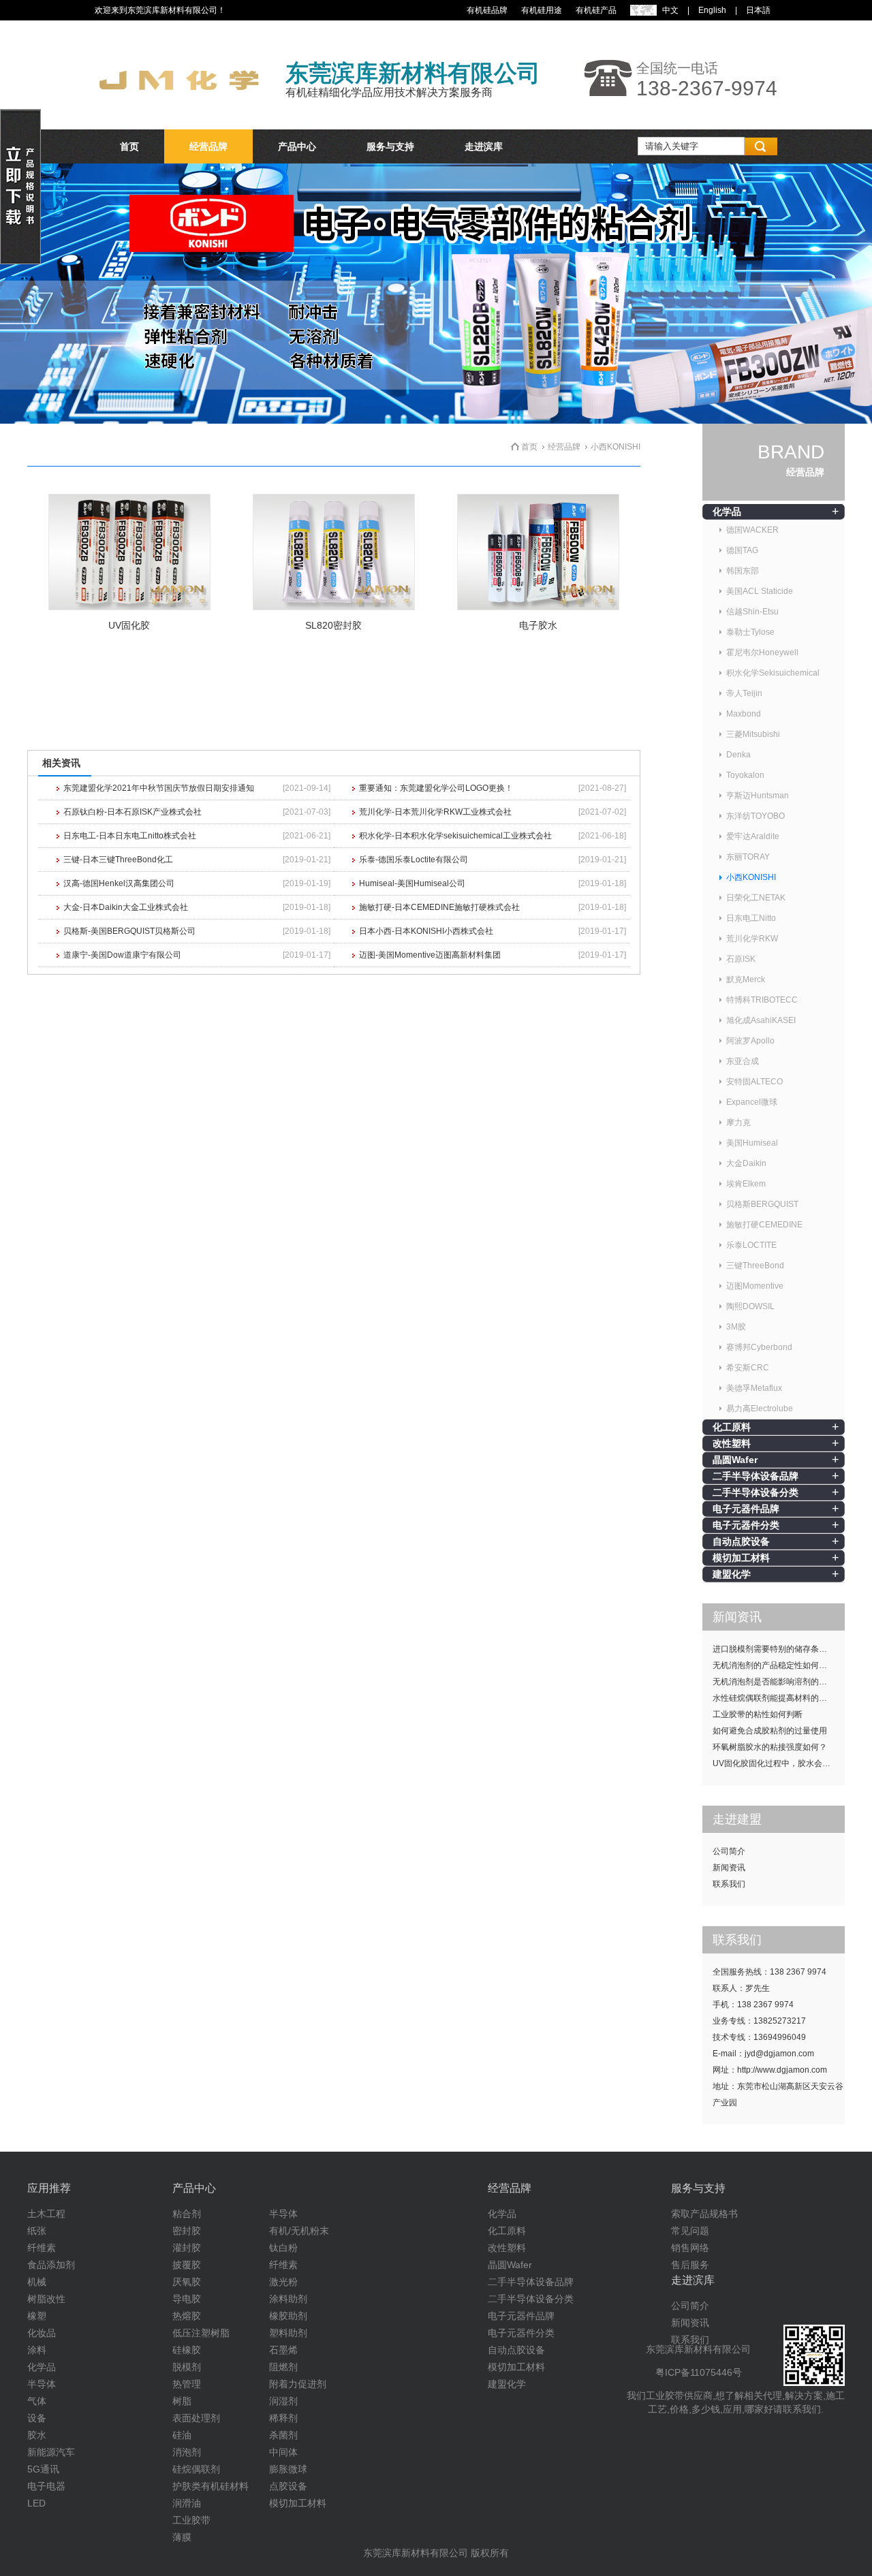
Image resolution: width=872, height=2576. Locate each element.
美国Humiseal (752, 1143)
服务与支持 (390, 146)
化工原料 (732, 1427)
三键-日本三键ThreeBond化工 (118, 860)
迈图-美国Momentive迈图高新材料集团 (430, 955)
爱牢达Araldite (753, 836)
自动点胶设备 (741, 1541)
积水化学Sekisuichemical (773, 673)
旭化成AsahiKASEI (761, 1020)
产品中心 (297, 146)
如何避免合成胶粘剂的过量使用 (770, 1731)
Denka (738, 755)
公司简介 (729, 1851)
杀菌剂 (283, 2435)
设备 (37, 2418)
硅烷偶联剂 (196, 2469)
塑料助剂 (288, 2333)
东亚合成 (743, 1061)
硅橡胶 (187, 2350)
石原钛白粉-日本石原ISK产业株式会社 (133, 812)
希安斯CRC (748, 1368)
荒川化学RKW (752, 939)
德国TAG (742, 550)
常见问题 (690, 2231)
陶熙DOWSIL (750, 1306)
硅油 (182, 2435)
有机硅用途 (542, 10)
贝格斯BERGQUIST (762, 1204)
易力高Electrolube (760, 1409)
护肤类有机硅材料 (211, 2486)
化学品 (727, 512)
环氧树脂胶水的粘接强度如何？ (770, 1747)
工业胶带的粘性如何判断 (758, 1714)
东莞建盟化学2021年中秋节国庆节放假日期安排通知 (159, 788)
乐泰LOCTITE (751, 1245)
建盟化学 (732, 1574)
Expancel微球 (752, 1102)
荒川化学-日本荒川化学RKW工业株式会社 (435, 812)
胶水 (37, 2435)
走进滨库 (484, 146)
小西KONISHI (751, 877)
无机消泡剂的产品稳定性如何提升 (774, 1665)
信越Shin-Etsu (752, 612)
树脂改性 (46, 2299)
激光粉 (283, 2282)
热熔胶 (187, 2316)
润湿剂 (283, 2401)
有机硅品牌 (487, 10)
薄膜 (182, 2537)
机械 (37, 2282)
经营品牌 (208, 146)
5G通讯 (43, 2469)
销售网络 (690, 2248)
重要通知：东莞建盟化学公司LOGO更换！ (436, 788)
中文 (670, 10)
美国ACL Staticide (760, 591)
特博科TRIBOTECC (762, 1000)
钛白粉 (283, 2248)
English (712, 10)
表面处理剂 (196, 2418)
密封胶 (187, 2231)
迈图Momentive (755, 1286)
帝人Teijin (744, 693)
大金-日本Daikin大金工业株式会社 (126, 907)
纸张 (37, 2231)
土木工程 (46, 2214)
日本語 (758, 10)
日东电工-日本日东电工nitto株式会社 (130, 836)
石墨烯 (283, 2350)
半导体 (42, 2384)
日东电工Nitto (751, 918)
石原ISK (741, 959)
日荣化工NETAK (756, 898)
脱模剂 (187, 2367)
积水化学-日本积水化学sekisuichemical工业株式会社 (455, 836)
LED (36, 2503)
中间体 (283, 2452)
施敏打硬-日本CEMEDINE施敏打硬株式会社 (439, 907)
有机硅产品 (596, 10)
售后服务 (690, 2265)
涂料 (37, 2350)
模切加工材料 (741, 1558)
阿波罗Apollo (750, 1041)
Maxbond (744, 714)
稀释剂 (283, 2418)
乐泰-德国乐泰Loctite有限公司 (414, 860)
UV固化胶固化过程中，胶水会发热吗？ (779, 1763)
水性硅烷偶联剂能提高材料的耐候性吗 (779, 1698)
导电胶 (187, 2299)
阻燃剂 (283, 2367)
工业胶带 (191, 2520)
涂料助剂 (288, 2299)
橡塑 (37, 2316)
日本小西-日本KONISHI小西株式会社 (426, 931)
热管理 (187, 2384)
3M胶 (736, 1327)
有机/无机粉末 (299, 2231)
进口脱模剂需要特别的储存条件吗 (774, 1649)
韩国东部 (743, 571)
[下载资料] (20, 262)
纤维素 (42, 2248)
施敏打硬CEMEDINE (764, 1225)
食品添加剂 (51, 2265)
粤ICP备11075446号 (699, 2372)
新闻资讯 (729, 1868)
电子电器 (46, 2486)
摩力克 (738, 1122)
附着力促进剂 (298, 2384)
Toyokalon (745, 775)
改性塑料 (732, 1443)
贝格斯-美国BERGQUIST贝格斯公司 (129, 931)
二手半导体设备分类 (756, 1492)
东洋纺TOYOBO (756, 816)
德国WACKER (752, 530)
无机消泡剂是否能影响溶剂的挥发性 (778, 1682)
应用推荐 (49, 2188)
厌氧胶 (187, 2282)
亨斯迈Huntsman (758, 796)
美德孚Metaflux (754, 1388)
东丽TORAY (748, 857)
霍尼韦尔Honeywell (762, 653)
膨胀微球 (288, 2469)
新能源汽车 (51, 2452)
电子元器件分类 (746, 1525)
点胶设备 (288, 2486)
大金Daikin (746, 1163)
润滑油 (187, 2503)
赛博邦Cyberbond (759, 1347)
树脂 (182, 2401)
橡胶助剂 (288, 2316)
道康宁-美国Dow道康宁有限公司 (122, 955)
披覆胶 (187, 2265)
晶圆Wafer (735, 1460)
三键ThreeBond (755, 1266)
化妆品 (42, 2333)
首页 (129, 146)
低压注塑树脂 (201, 2333)
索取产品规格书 (704, 2214)
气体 (37, 2401)
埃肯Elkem (746, 1184)
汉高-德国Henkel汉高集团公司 (119, 883)
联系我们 (729, 1884)
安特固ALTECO (754, 1082)
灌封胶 (187, 2248)
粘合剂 (187, 2214)
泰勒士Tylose (750, 632)
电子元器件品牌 (746, 1509)
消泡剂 (187, 2452)
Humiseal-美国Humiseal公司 (412, 883)
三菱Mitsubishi (753, 734)
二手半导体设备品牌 (756, 1476)
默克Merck (746, 979)
